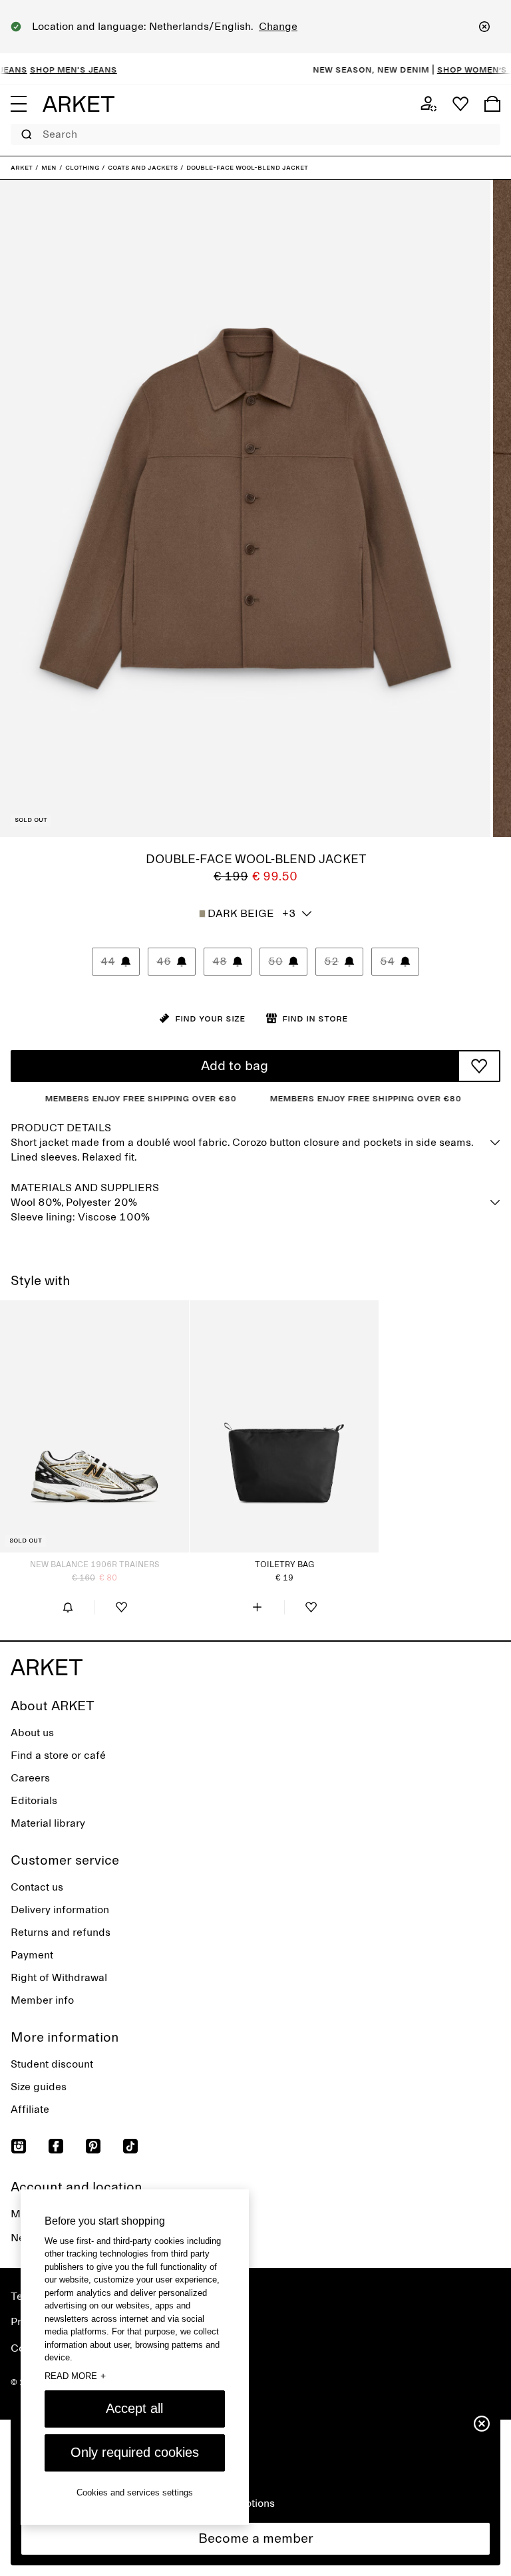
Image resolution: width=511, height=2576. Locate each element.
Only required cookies (135, 2452)
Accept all (134, 2408)
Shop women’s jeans (457, 69)
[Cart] (492, 104)
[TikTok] (130, 2146)
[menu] (19, 104)
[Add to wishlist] (479, 1066)
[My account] (428, 104)
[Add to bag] (257, 1607)
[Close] (484, 27)
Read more (75, 2376)
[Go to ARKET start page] (79, 104)
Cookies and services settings (135, 2492)
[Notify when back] (68, 1607)
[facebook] (56, 2146)
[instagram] (19, 2146)
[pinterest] (93, 2146)
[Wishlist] (460, 104)
